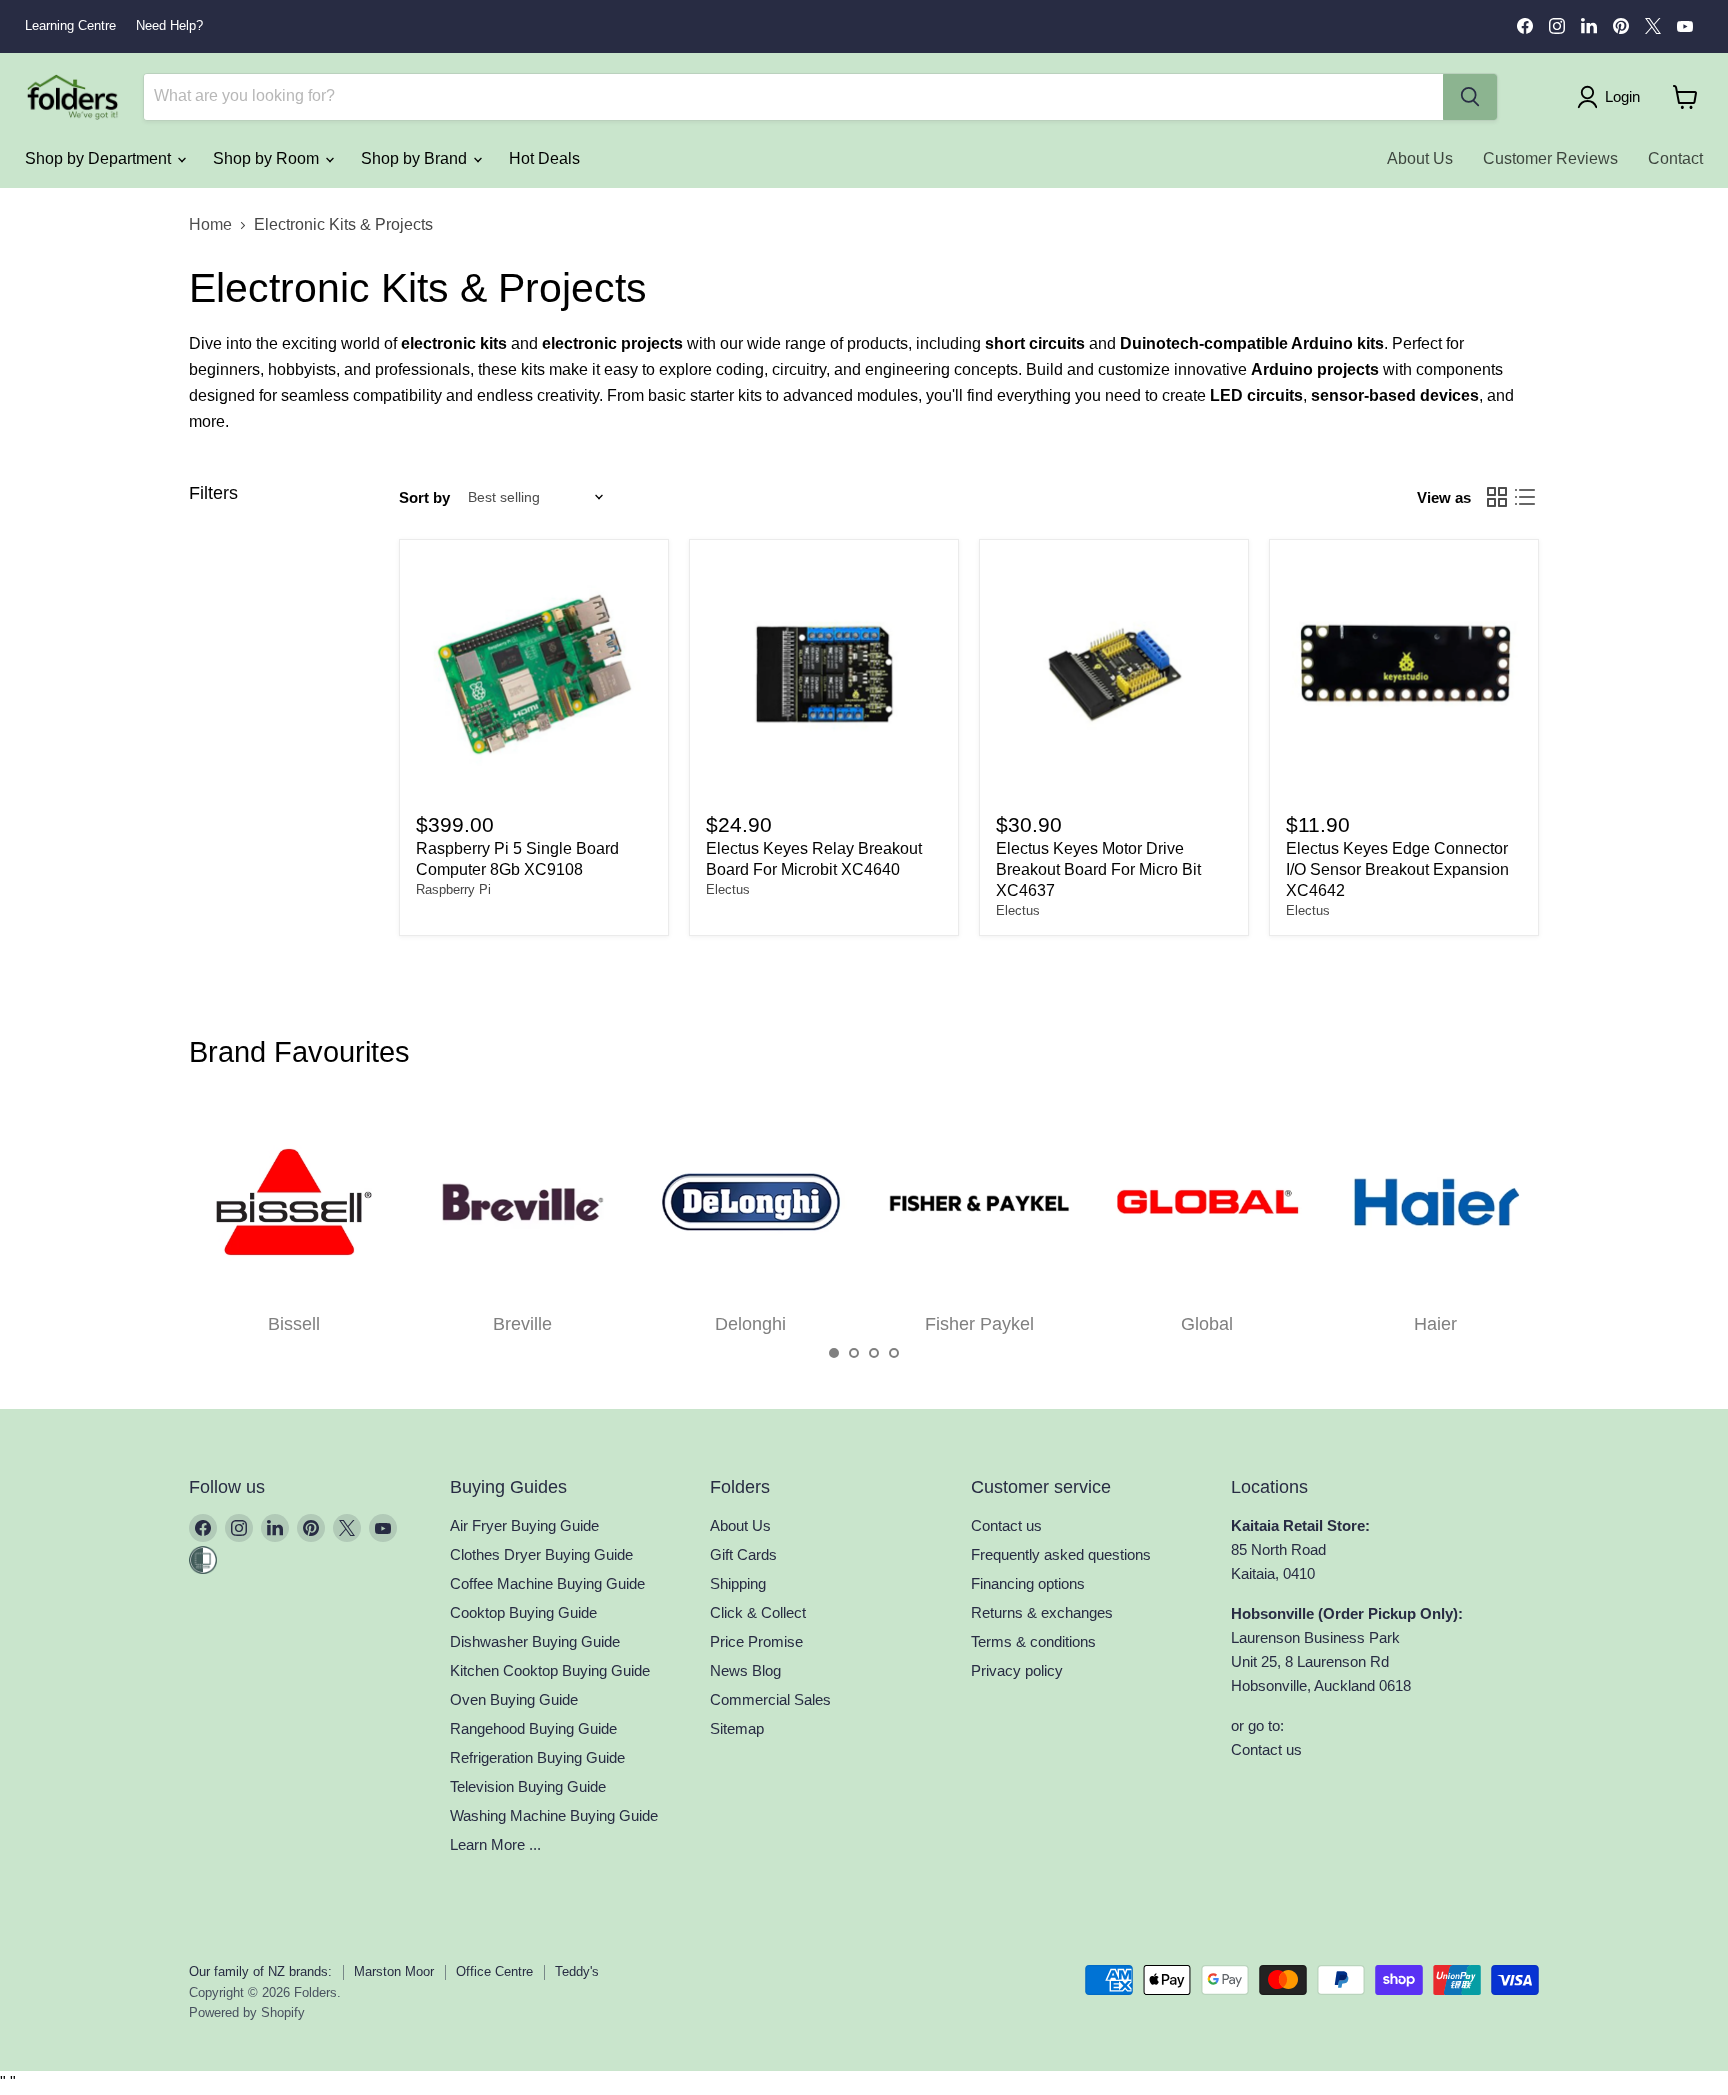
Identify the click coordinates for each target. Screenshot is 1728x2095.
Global (1207, 1324)
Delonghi (750, 1324)
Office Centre (494, 1971)
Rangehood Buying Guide (533, 1728)
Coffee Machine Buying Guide (547, 1583)
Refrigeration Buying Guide (537, 1757)
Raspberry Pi (453, 889)
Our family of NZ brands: (260, 1971)
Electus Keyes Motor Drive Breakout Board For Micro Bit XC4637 (1098, 869)
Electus (728, 889)
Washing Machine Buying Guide (554, 1815)
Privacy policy (1017, 1670)
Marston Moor (394, 1971)
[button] (834, 1353)
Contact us (1006, 1525)
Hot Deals (544, 158)
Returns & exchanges (1042, 1612)
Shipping (738, 1583)
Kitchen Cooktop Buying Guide (550, 1670)
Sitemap (737, 1728)
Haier (1435, 1324)
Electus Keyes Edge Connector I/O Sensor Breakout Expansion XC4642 (1397, 869)
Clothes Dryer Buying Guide (541, 1554)
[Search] (1470, 97)
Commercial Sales (770, 1699)
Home (210, 224)
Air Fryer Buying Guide (524, 1525)
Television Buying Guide (528, 1786)
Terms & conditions (1033, 1641)
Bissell (294, 1324)
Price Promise (756, 1641)
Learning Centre (70, 26)
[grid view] (1497, 497)
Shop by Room (268, 158)
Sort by (424, 497)
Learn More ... (495, 1844)
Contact (1675, 158)
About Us (1420, 158)
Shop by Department (100, 158)
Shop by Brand (416, 158)
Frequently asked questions (1061, 1554)
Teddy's (577, 1971)
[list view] (1525, 497)
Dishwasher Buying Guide (535, 1641)
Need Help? (169, 26)
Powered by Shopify (247, 2012)
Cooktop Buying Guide (523, 1612)
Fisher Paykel (979, 1324)
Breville (522, 1324)
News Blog (745, 1670)
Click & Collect (758, 1612)
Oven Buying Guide (514, 1699)
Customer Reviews (1550, 158)
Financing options (1028, 1583)
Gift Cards (743, 1554)
